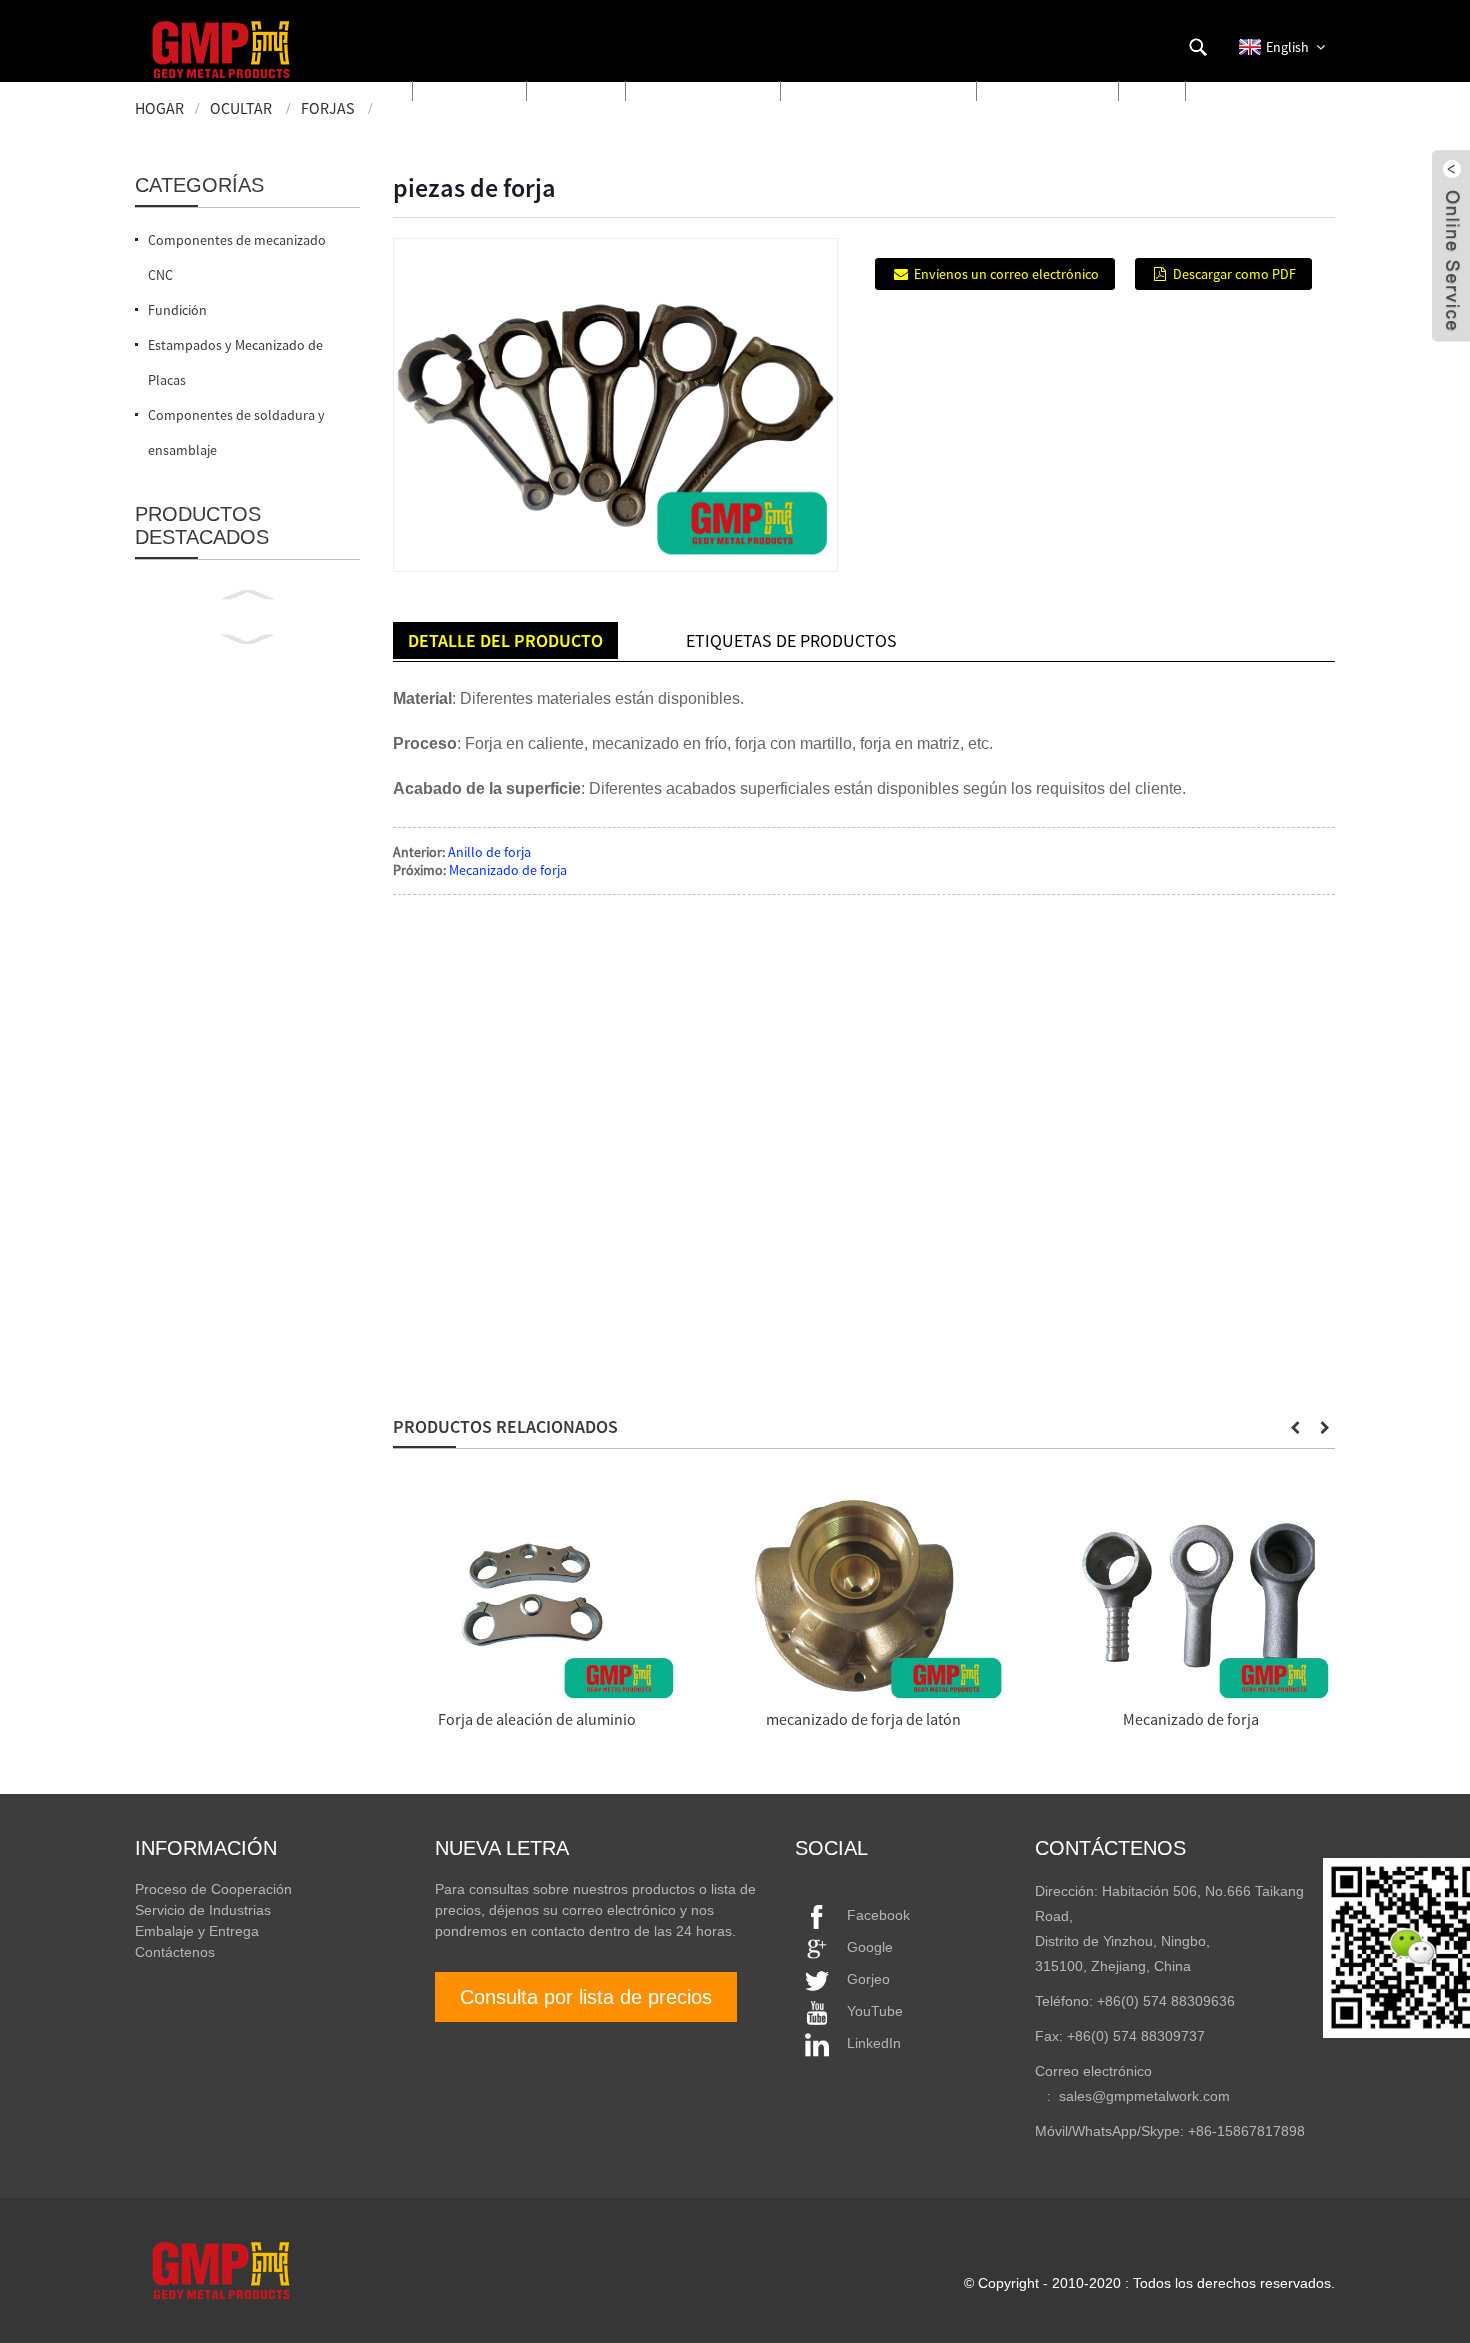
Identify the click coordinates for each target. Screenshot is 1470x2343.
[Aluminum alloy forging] (536, 1600)
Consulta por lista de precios (586, 1997)
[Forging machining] (1191, 1600)
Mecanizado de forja (508, 870)
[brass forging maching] (863, 1600)
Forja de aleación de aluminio (537, 1719)
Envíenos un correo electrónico (1006, 274)
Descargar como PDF (1234, 274)
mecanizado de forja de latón (863, 1719)
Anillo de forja (489, 852)
